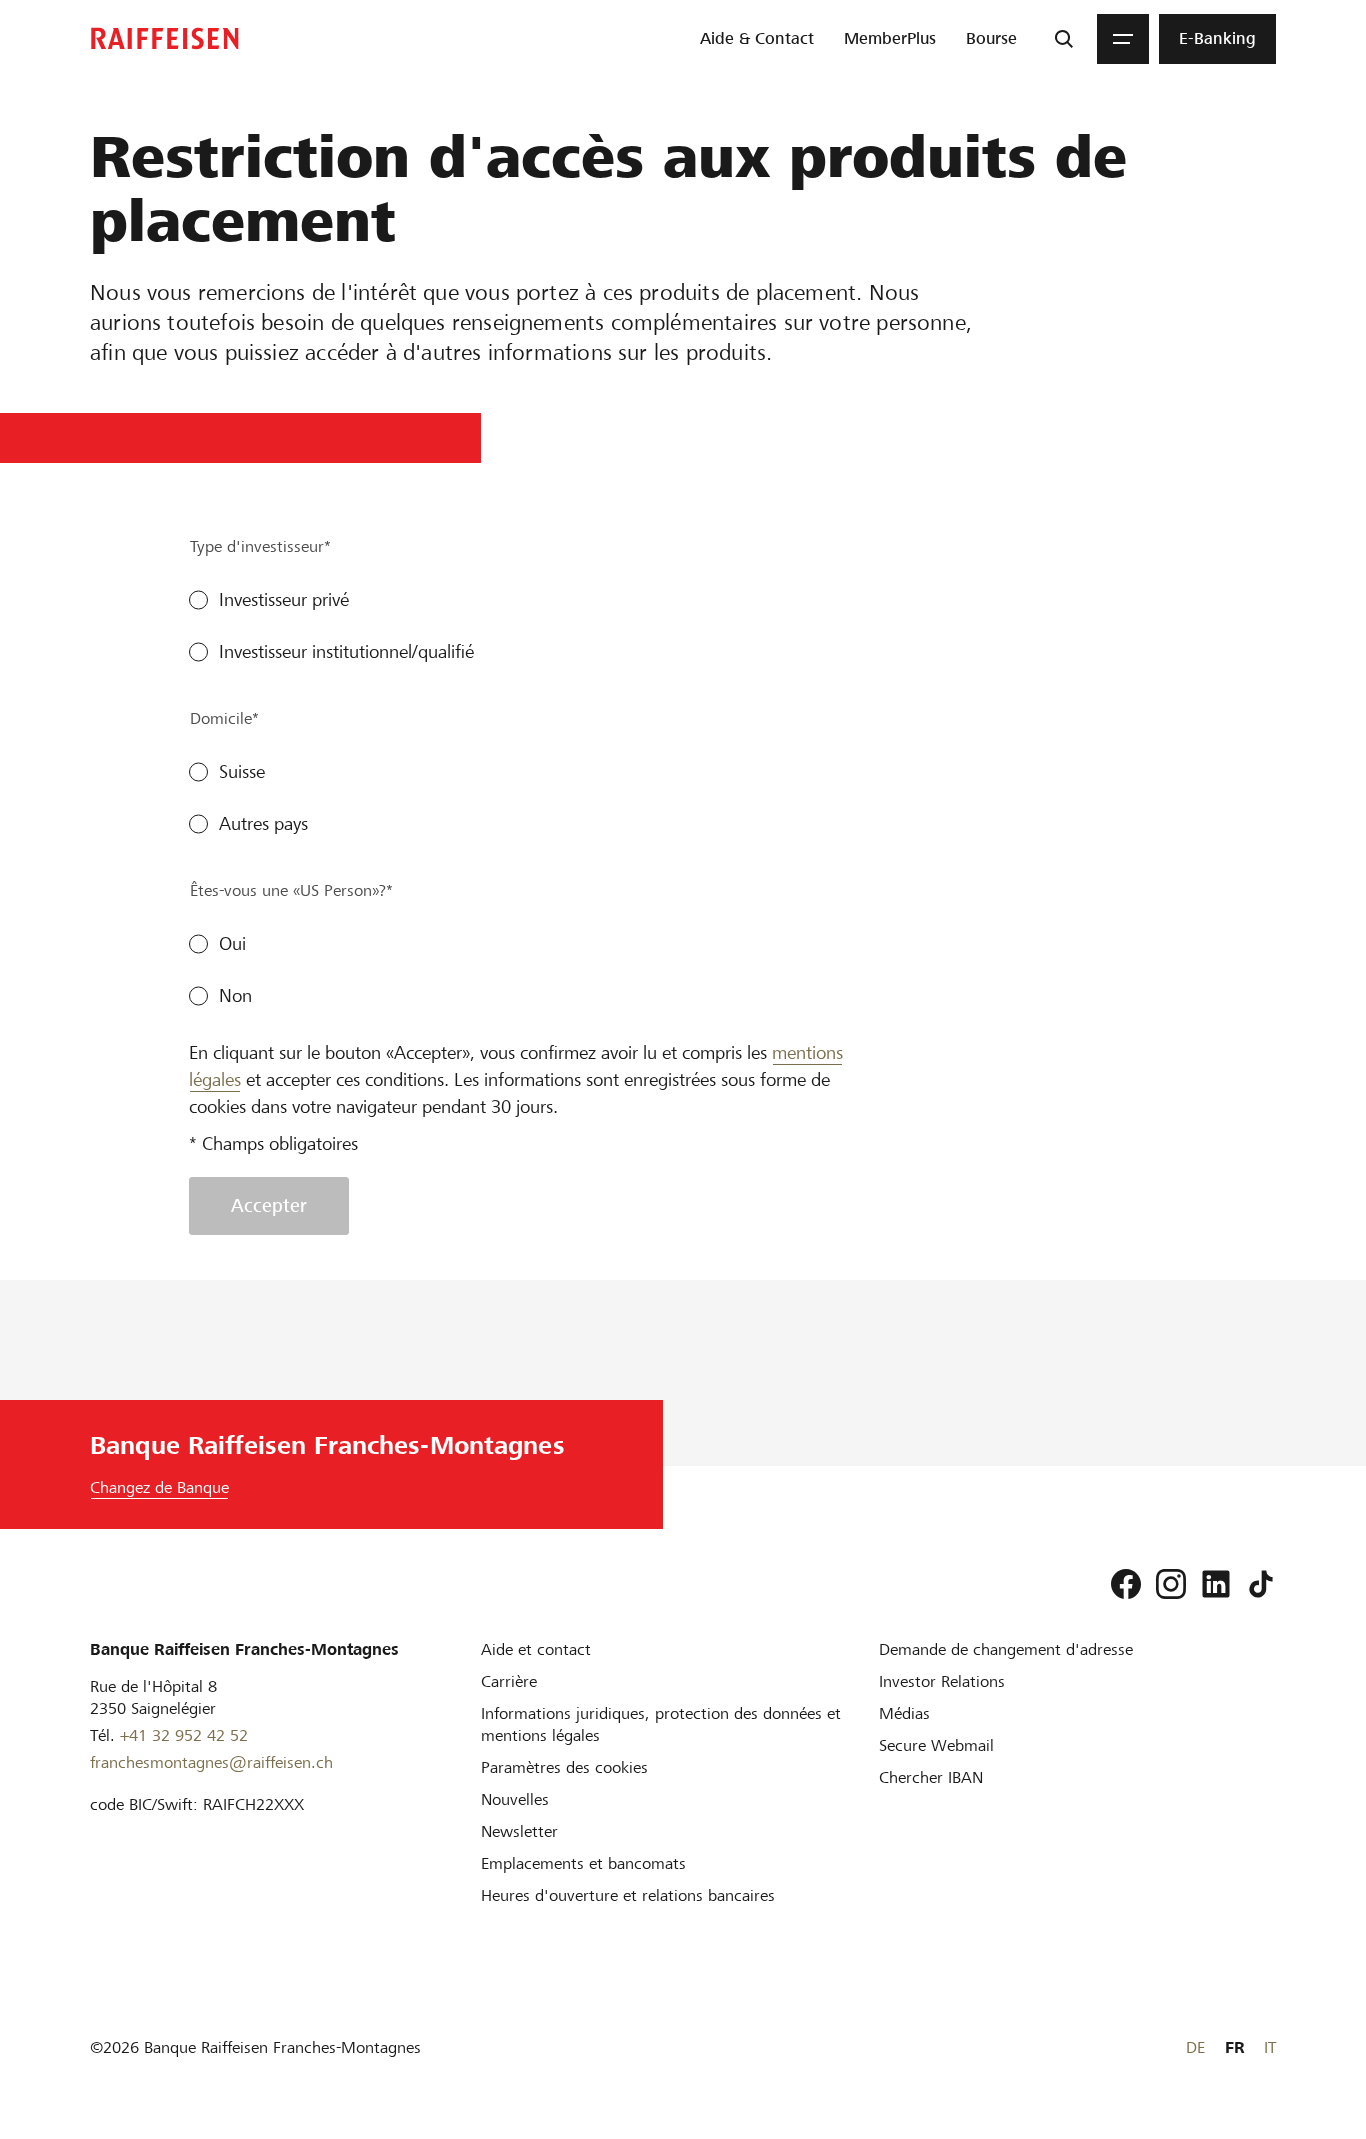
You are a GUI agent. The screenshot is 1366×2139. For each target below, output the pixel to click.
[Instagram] (1171, 1584)
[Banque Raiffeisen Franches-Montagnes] (165, 38)
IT (1270, 2047)
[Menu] (1123, 39)
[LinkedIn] (1216, 1584)
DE (1195, 2047)
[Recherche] (1064, 39)
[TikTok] (1261, 1584)
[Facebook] (1126, 1584)
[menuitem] (757, 39)
